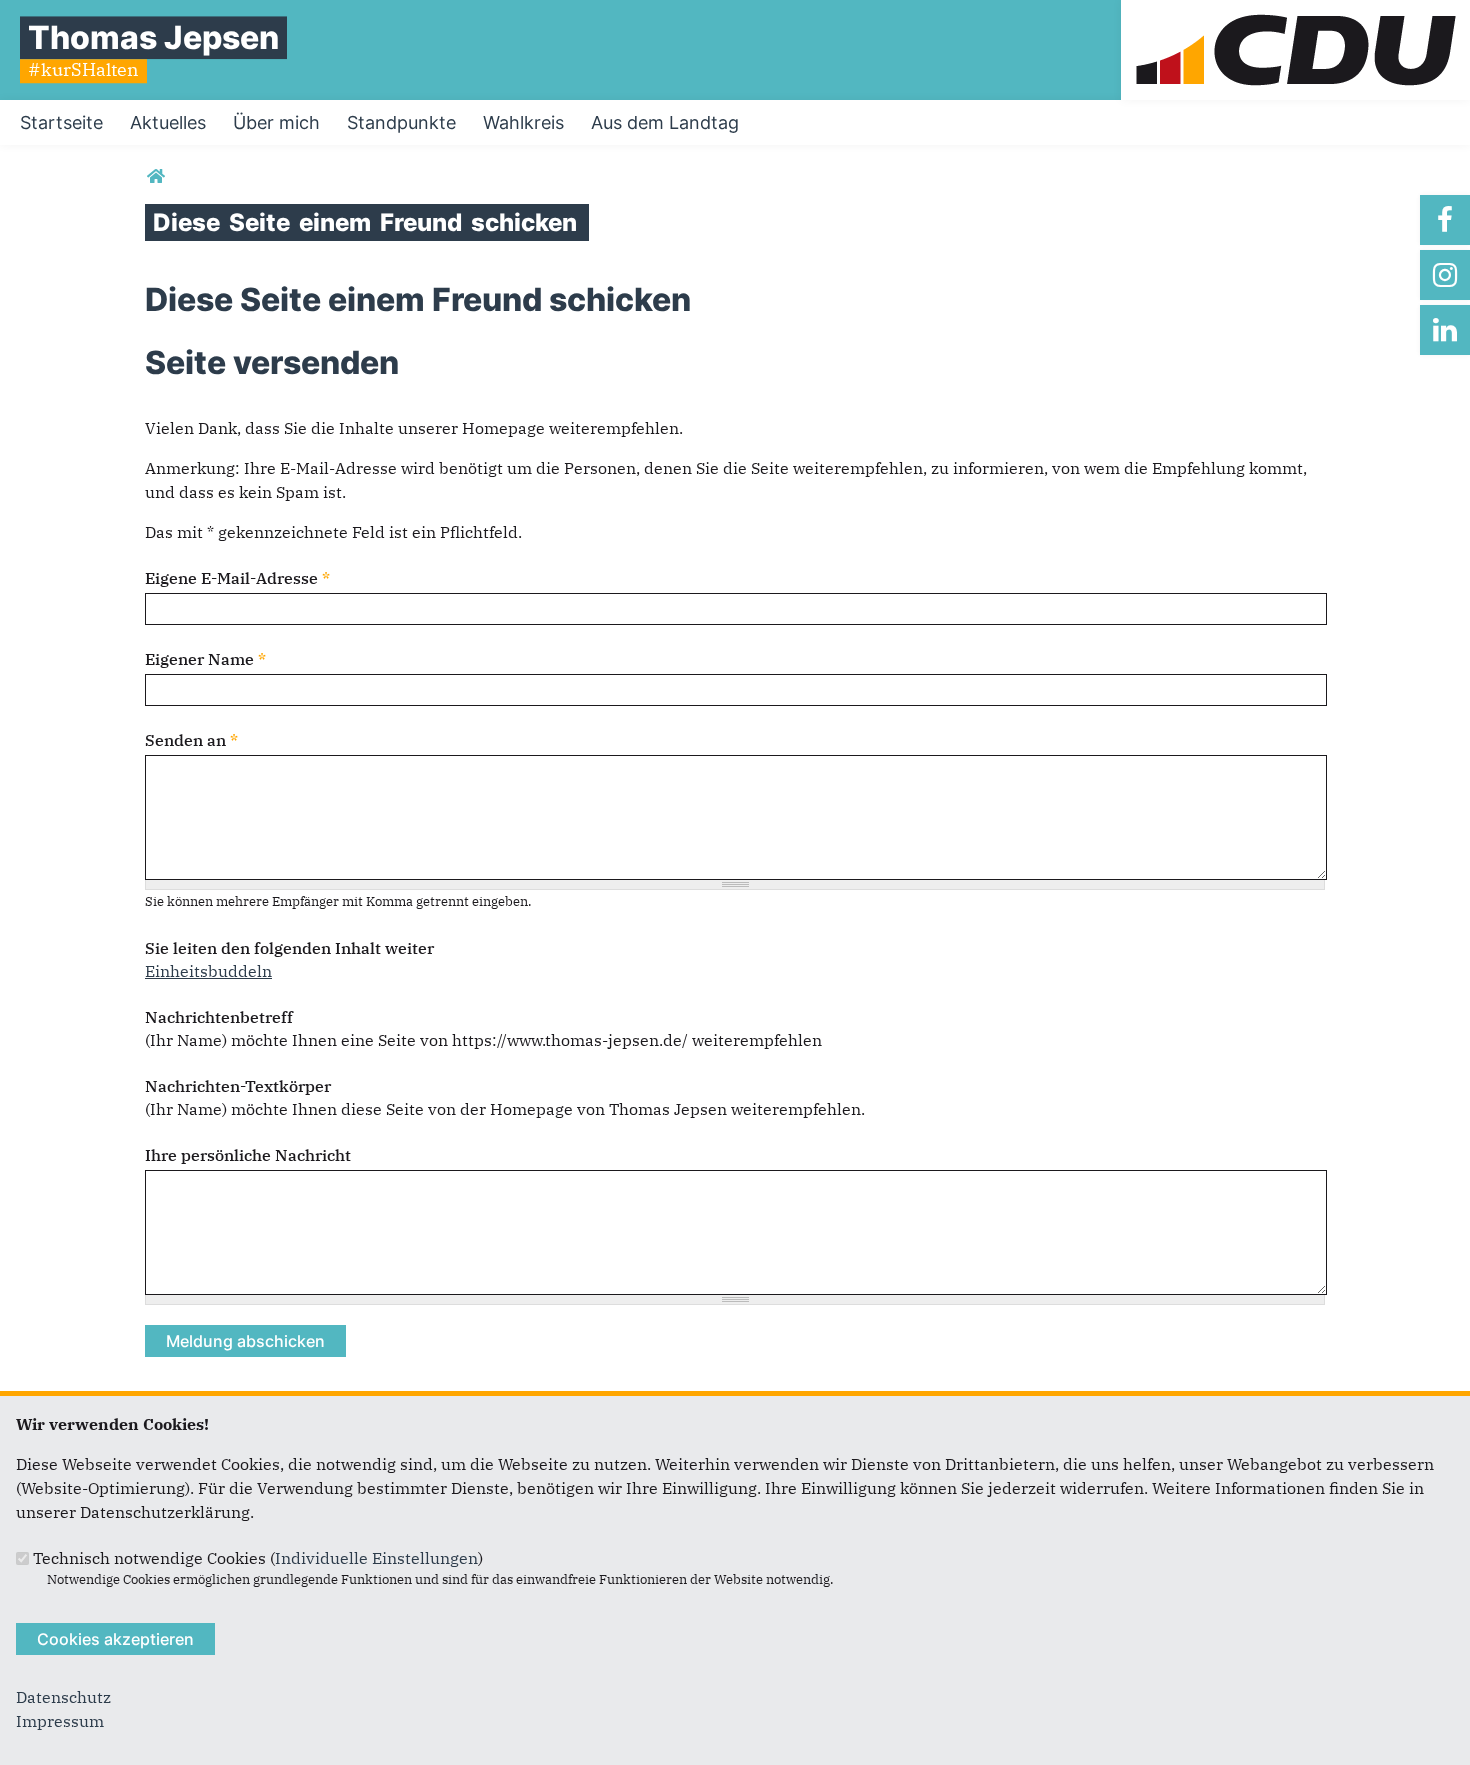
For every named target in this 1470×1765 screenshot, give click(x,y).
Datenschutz (63, 1697)
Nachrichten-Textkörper (238, 1086)
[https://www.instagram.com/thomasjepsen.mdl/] (1445, 275)
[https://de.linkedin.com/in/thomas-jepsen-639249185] (1445, 330)
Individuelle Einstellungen (376, 1558)
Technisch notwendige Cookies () (258, 1558)
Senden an (191, 740)
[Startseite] (1295, 12)
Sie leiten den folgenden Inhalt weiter (289, 948)
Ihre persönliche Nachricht (248, 1155)
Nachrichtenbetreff (219, 1017)
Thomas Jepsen (153, 37)
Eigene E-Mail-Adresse (237, 578)
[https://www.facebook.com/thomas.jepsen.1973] (1445, 220)
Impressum (60, 1721)
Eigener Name (205, 659)
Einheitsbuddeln (208, 971)
